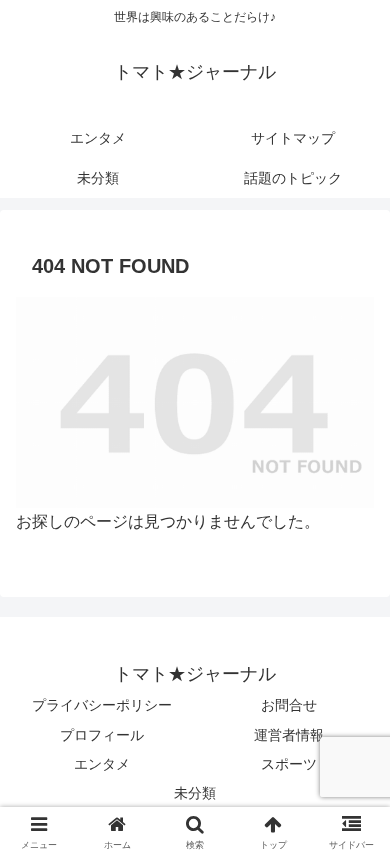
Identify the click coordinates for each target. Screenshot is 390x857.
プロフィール (102, 735)
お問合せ (289, 705)
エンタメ (102, 764)
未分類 (195, 793)
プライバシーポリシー (102, 705)
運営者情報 (289, 735)
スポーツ (289, 764)
